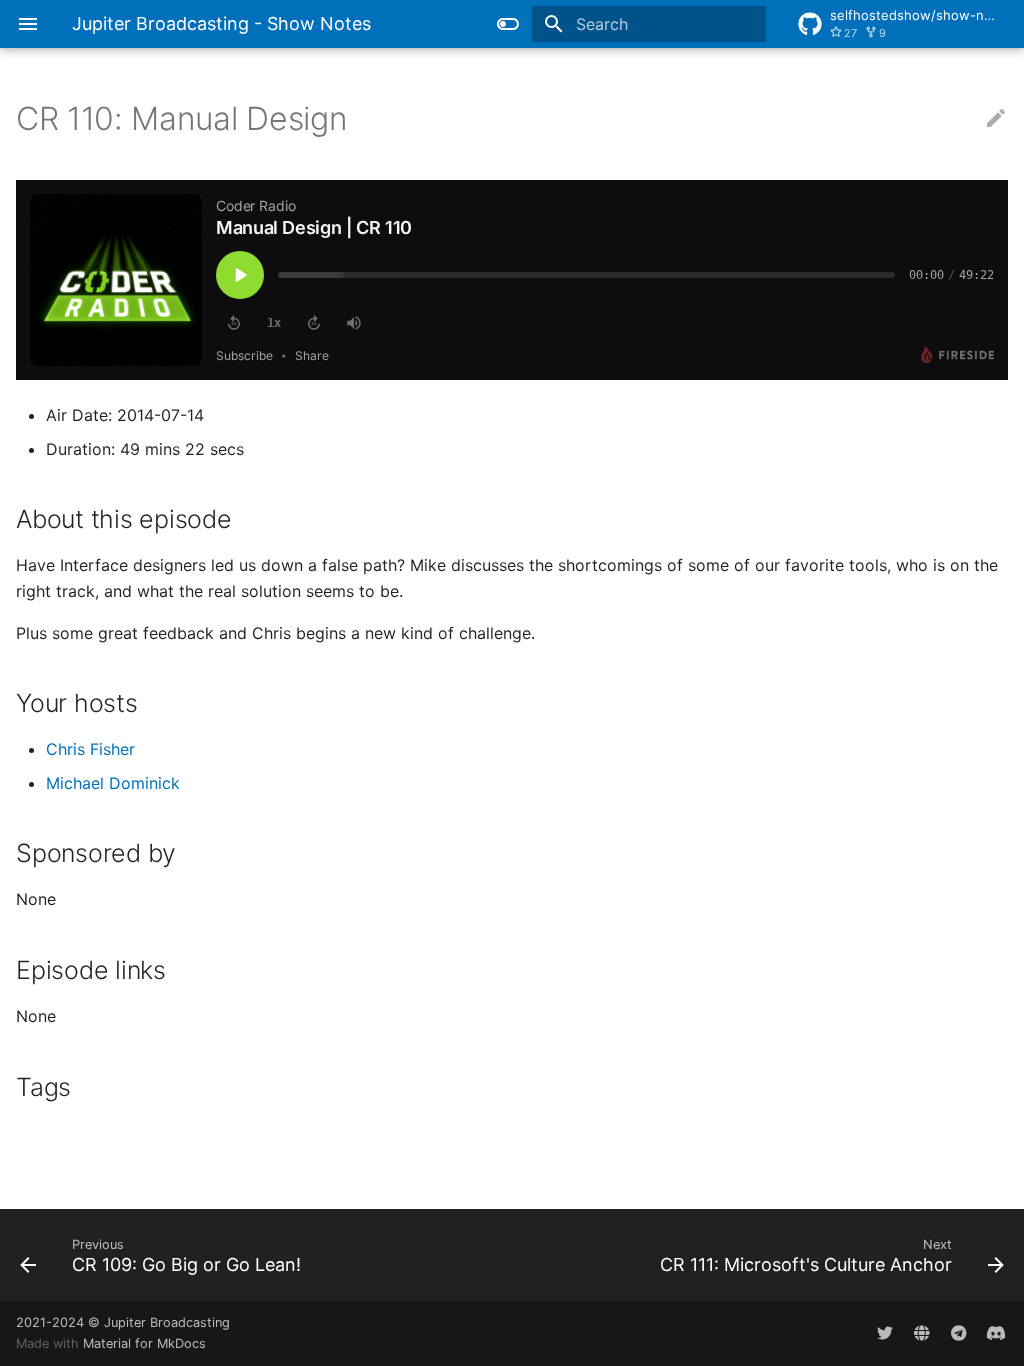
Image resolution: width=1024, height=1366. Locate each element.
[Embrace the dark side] (508, 24)
